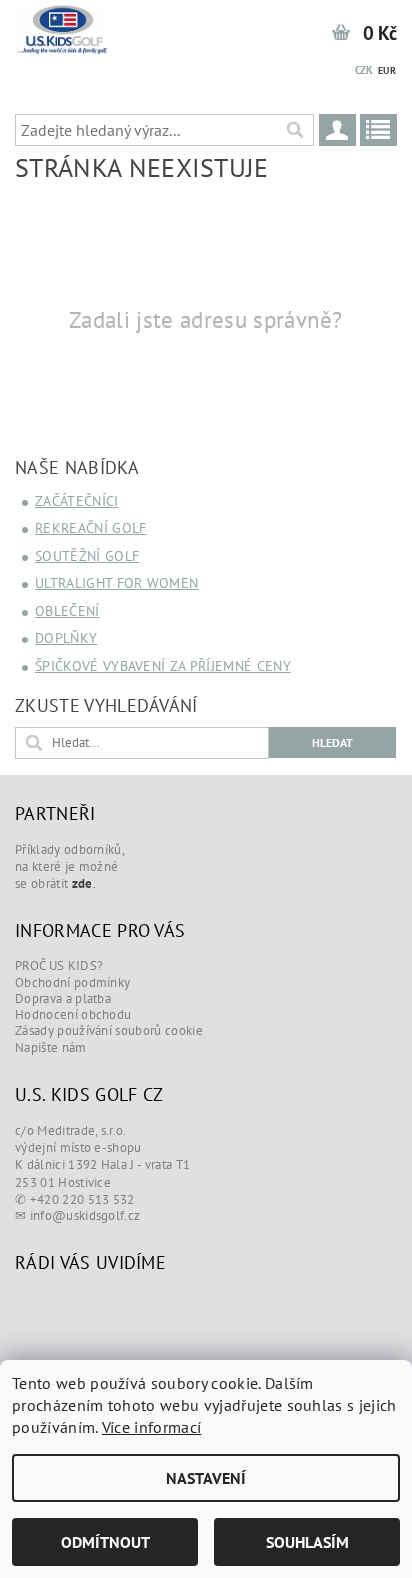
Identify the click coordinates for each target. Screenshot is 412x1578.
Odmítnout (105, 1542)
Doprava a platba (63, 998)
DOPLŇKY (66, 638)
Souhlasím (307, 1542)
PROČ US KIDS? (59, 965)
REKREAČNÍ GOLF (90, 528)
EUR (387, 70)
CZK (364, 70)
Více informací (151, 1427)
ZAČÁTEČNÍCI (77, 501)
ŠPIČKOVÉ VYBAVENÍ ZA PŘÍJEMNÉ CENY (163, 666)
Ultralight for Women (116, 583)
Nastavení (206, 1478)
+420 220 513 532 (82, 1199)
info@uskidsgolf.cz (85, 1215)
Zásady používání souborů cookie (109, 1030)
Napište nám (51, 1047)
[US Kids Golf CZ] (62, 26)
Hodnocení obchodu (73, 1014)
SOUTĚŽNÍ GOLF (87, 556)
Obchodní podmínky (72, 982)
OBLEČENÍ (67, 611)
